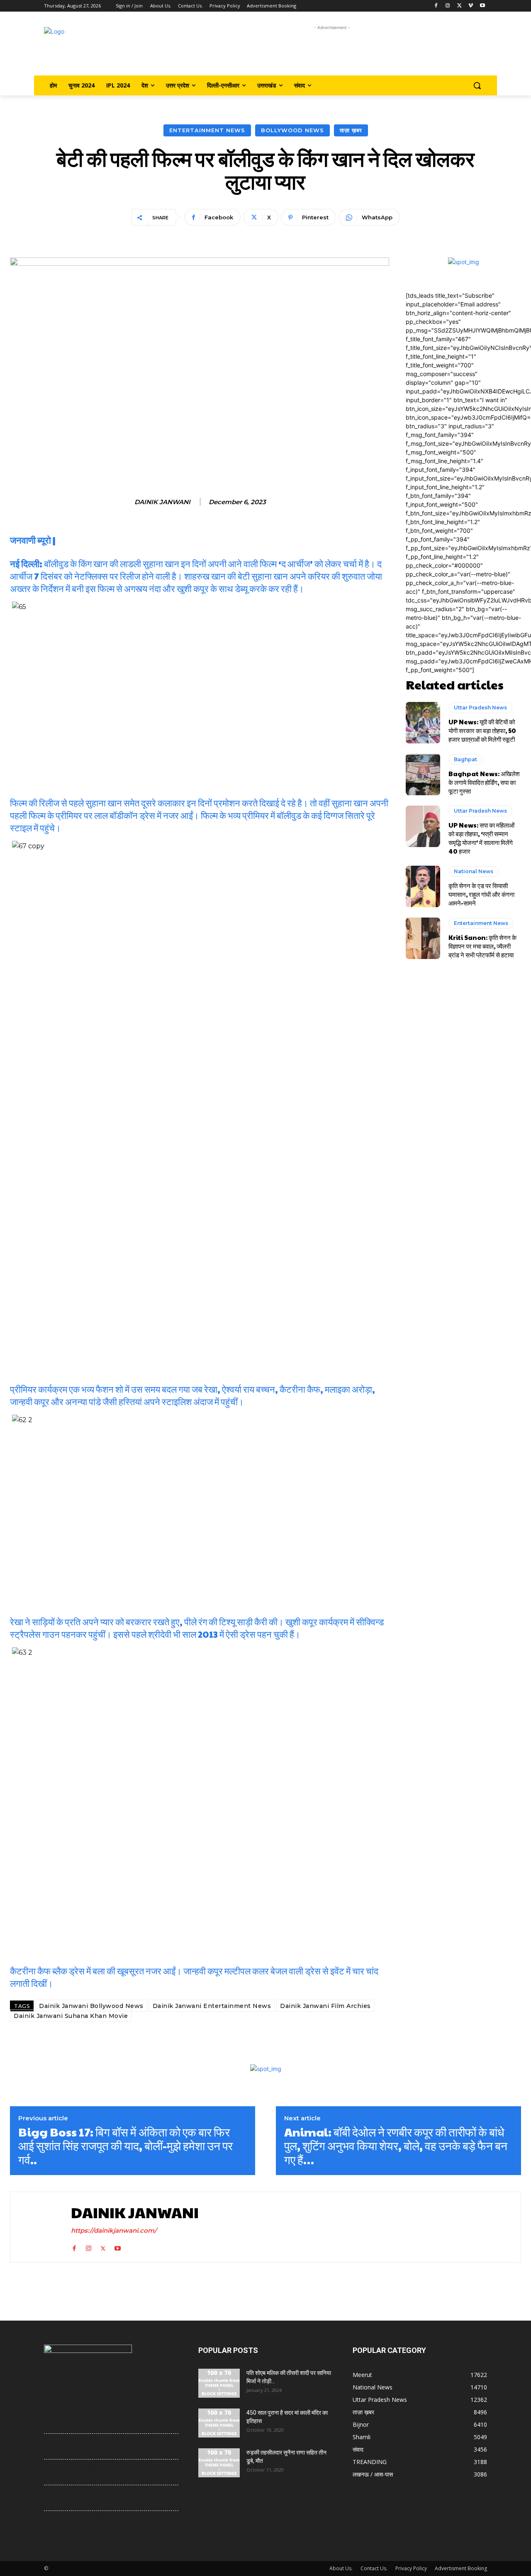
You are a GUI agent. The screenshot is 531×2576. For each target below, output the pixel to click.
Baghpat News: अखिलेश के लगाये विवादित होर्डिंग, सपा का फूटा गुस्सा (484, 782)
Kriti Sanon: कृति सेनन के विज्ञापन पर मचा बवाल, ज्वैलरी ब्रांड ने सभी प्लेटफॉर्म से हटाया (482, 946)
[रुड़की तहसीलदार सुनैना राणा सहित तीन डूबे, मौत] (219, 2463)
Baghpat (465, 759)
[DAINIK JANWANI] (39, 2227)
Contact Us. (374, 2568)
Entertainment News (207, 130)
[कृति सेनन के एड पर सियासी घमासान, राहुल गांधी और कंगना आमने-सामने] (423, 886)
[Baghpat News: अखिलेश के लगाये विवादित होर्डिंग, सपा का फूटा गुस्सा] (423, 774)
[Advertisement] (332, 51)
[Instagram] (448, 6)
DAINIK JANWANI (162, 502)
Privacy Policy (411, 2568)
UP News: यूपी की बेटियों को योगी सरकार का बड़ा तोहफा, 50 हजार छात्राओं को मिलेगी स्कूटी (482, 730)
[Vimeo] (471, 6)
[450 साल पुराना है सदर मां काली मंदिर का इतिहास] (219, 2423)
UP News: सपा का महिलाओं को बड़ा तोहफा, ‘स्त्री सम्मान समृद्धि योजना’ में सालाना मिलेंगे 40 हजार (481, 838)
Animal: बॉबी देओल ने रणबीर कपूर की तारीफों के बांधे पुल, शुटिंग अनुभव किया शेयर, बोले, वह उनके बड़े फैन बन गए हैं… (396, 2146)
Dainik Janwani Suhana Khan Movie (71, 2016)
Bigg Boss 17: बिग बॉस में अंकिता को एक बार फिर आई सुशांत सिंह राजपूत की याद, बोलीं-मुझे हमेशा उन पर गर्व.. (125, 2146)
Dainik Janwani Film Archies (325, 2006)
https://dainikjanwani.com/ (114, 2230)
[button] (477, 85)
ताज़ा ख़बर (351, 130)
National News (474, 871)
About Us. (341, 2568)
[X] (459, 6)
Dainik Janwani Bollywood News (91, 2006)
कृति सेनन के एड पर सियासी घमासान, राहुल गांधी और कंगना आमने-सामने (481, 894)
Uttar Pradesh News (480, 708)
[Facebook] (436, 6)
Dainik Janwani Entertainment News (212, 2006)
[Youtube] (482, 6)
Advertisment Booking (461, 2568)
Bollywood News (292, 130)
